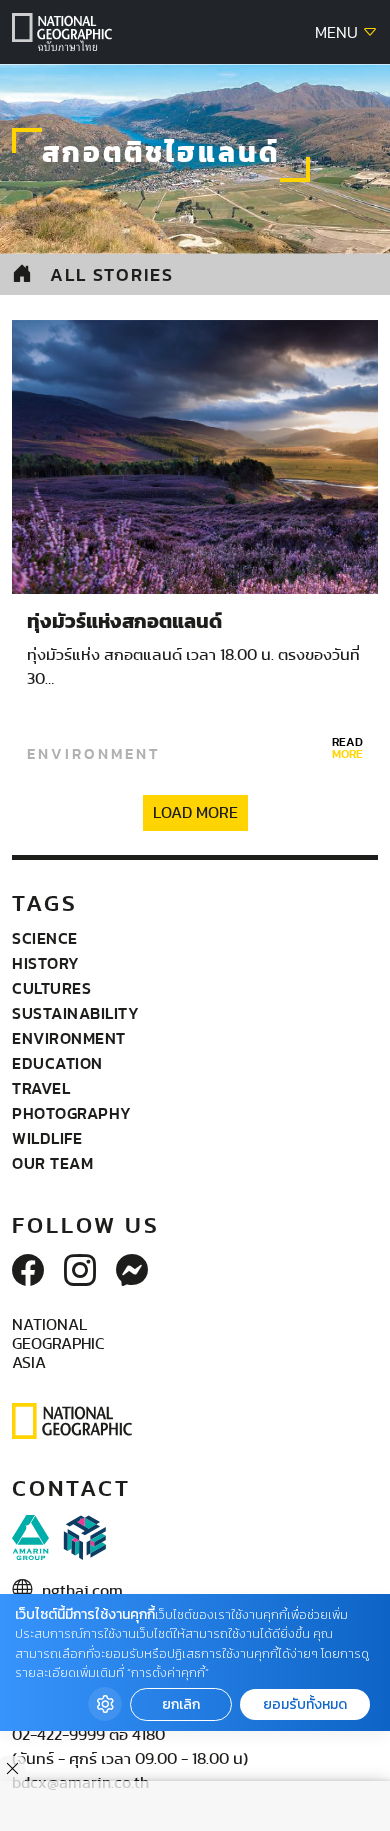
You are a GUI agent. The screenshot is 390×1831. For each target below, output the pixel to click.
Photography (72, 1113)
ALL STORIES (112, 274)
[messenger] (132, 1272)
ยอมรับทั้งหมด (305, 1704)
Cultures (51, 988)
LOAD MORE (195, 813)
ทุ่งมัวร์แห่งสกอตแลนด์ (124, 622)
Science (45, 938)
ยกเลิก (181, 1704)
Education (57, 1063)
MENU (338, 33)
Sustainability (75, 1013)
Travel (41, 1088)
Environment (93, 754)
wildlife (47, 1138)
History (46, 963)
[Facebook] (28, 1272)
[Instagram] (80, 1272)
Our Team (52, 1163)
